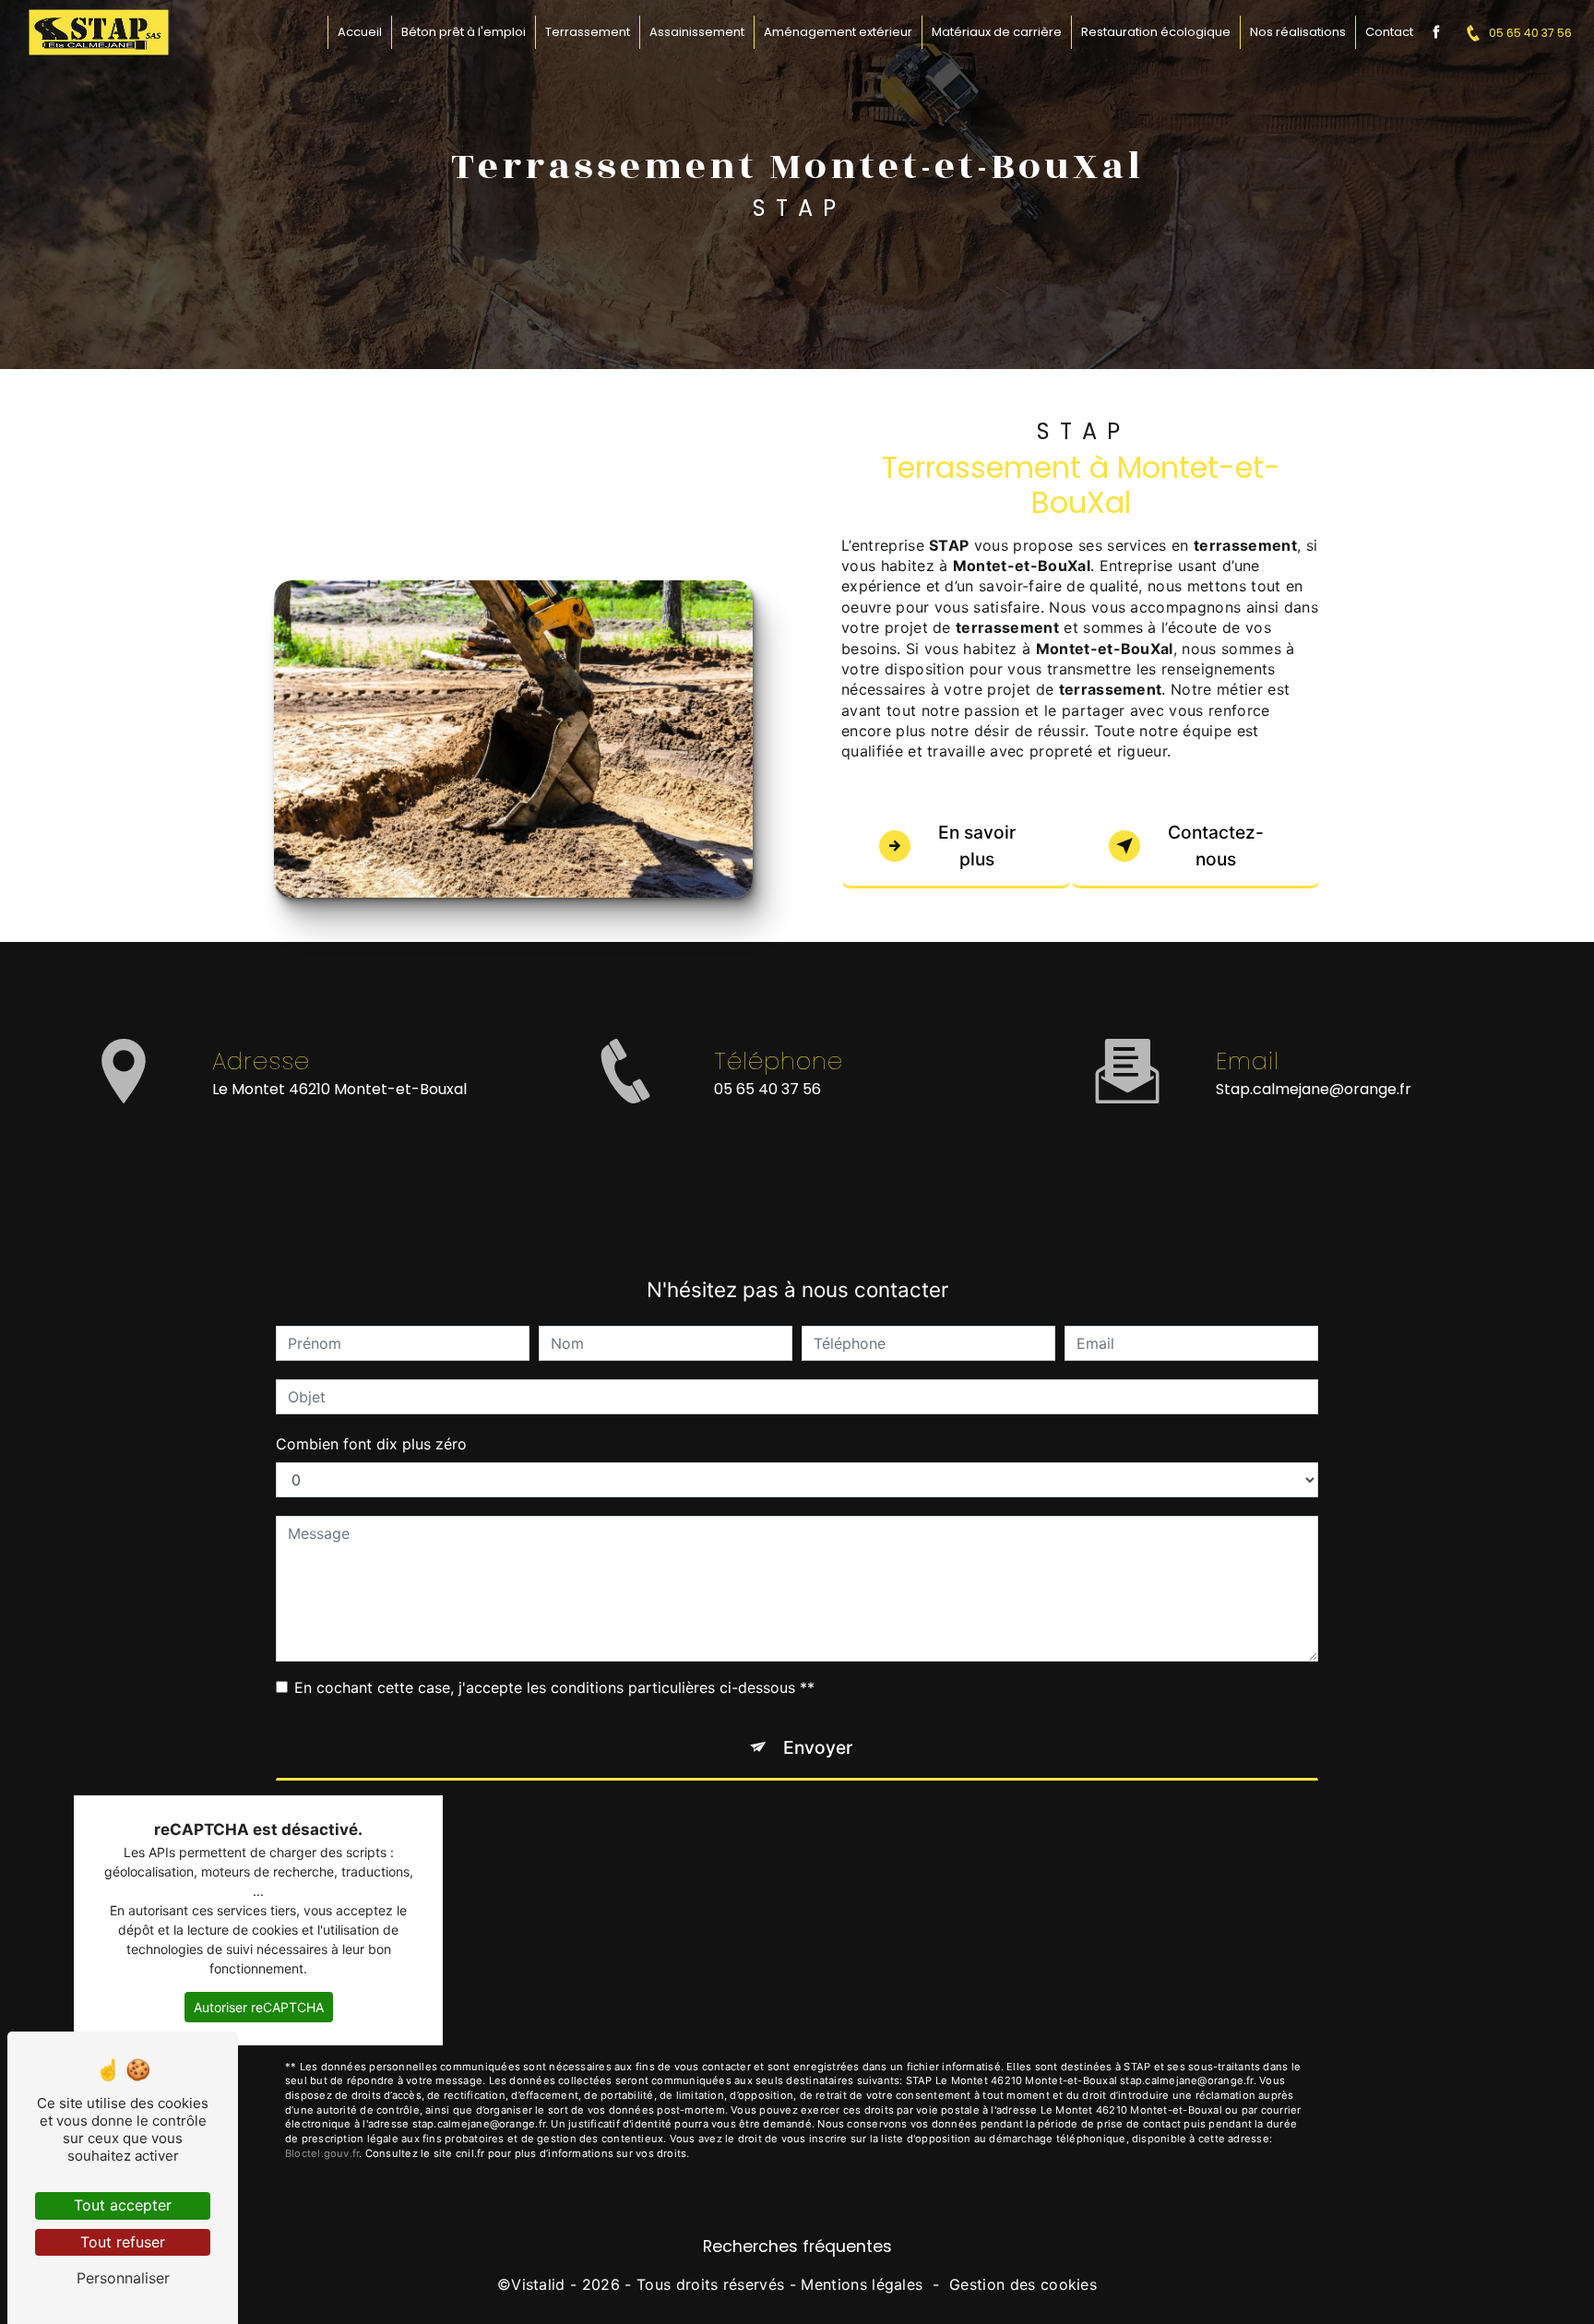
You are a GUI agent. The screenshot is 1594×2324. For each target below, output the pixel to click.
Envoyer (818, 1747)
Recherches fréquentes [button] (797, 2247)
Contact (1389, 32)
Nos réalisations (1298, 32)
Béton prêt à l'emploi (464, 32)
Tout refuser (123, 2242)
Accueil (360, 32)
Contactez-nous (1216, 846)
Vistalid (538, 2284)
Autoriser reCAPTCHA (259, 2007)
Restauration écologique (1156, 32)
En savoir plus (977, 846)
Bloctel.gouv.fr (322, 2153)
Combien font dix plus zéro (371, 1444)
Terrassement (588, 32)
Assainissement (697, 32)
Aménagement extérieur (838, 32)
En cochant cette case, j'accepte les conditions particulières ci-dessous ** (554, 1687)
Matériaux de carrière (997, 32)
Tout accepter (123, 2205)
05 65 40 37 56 (1530, 33)
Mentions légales (862, 2284)
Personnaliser (123, 2278)
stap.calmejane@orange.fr (1314, 1089)
